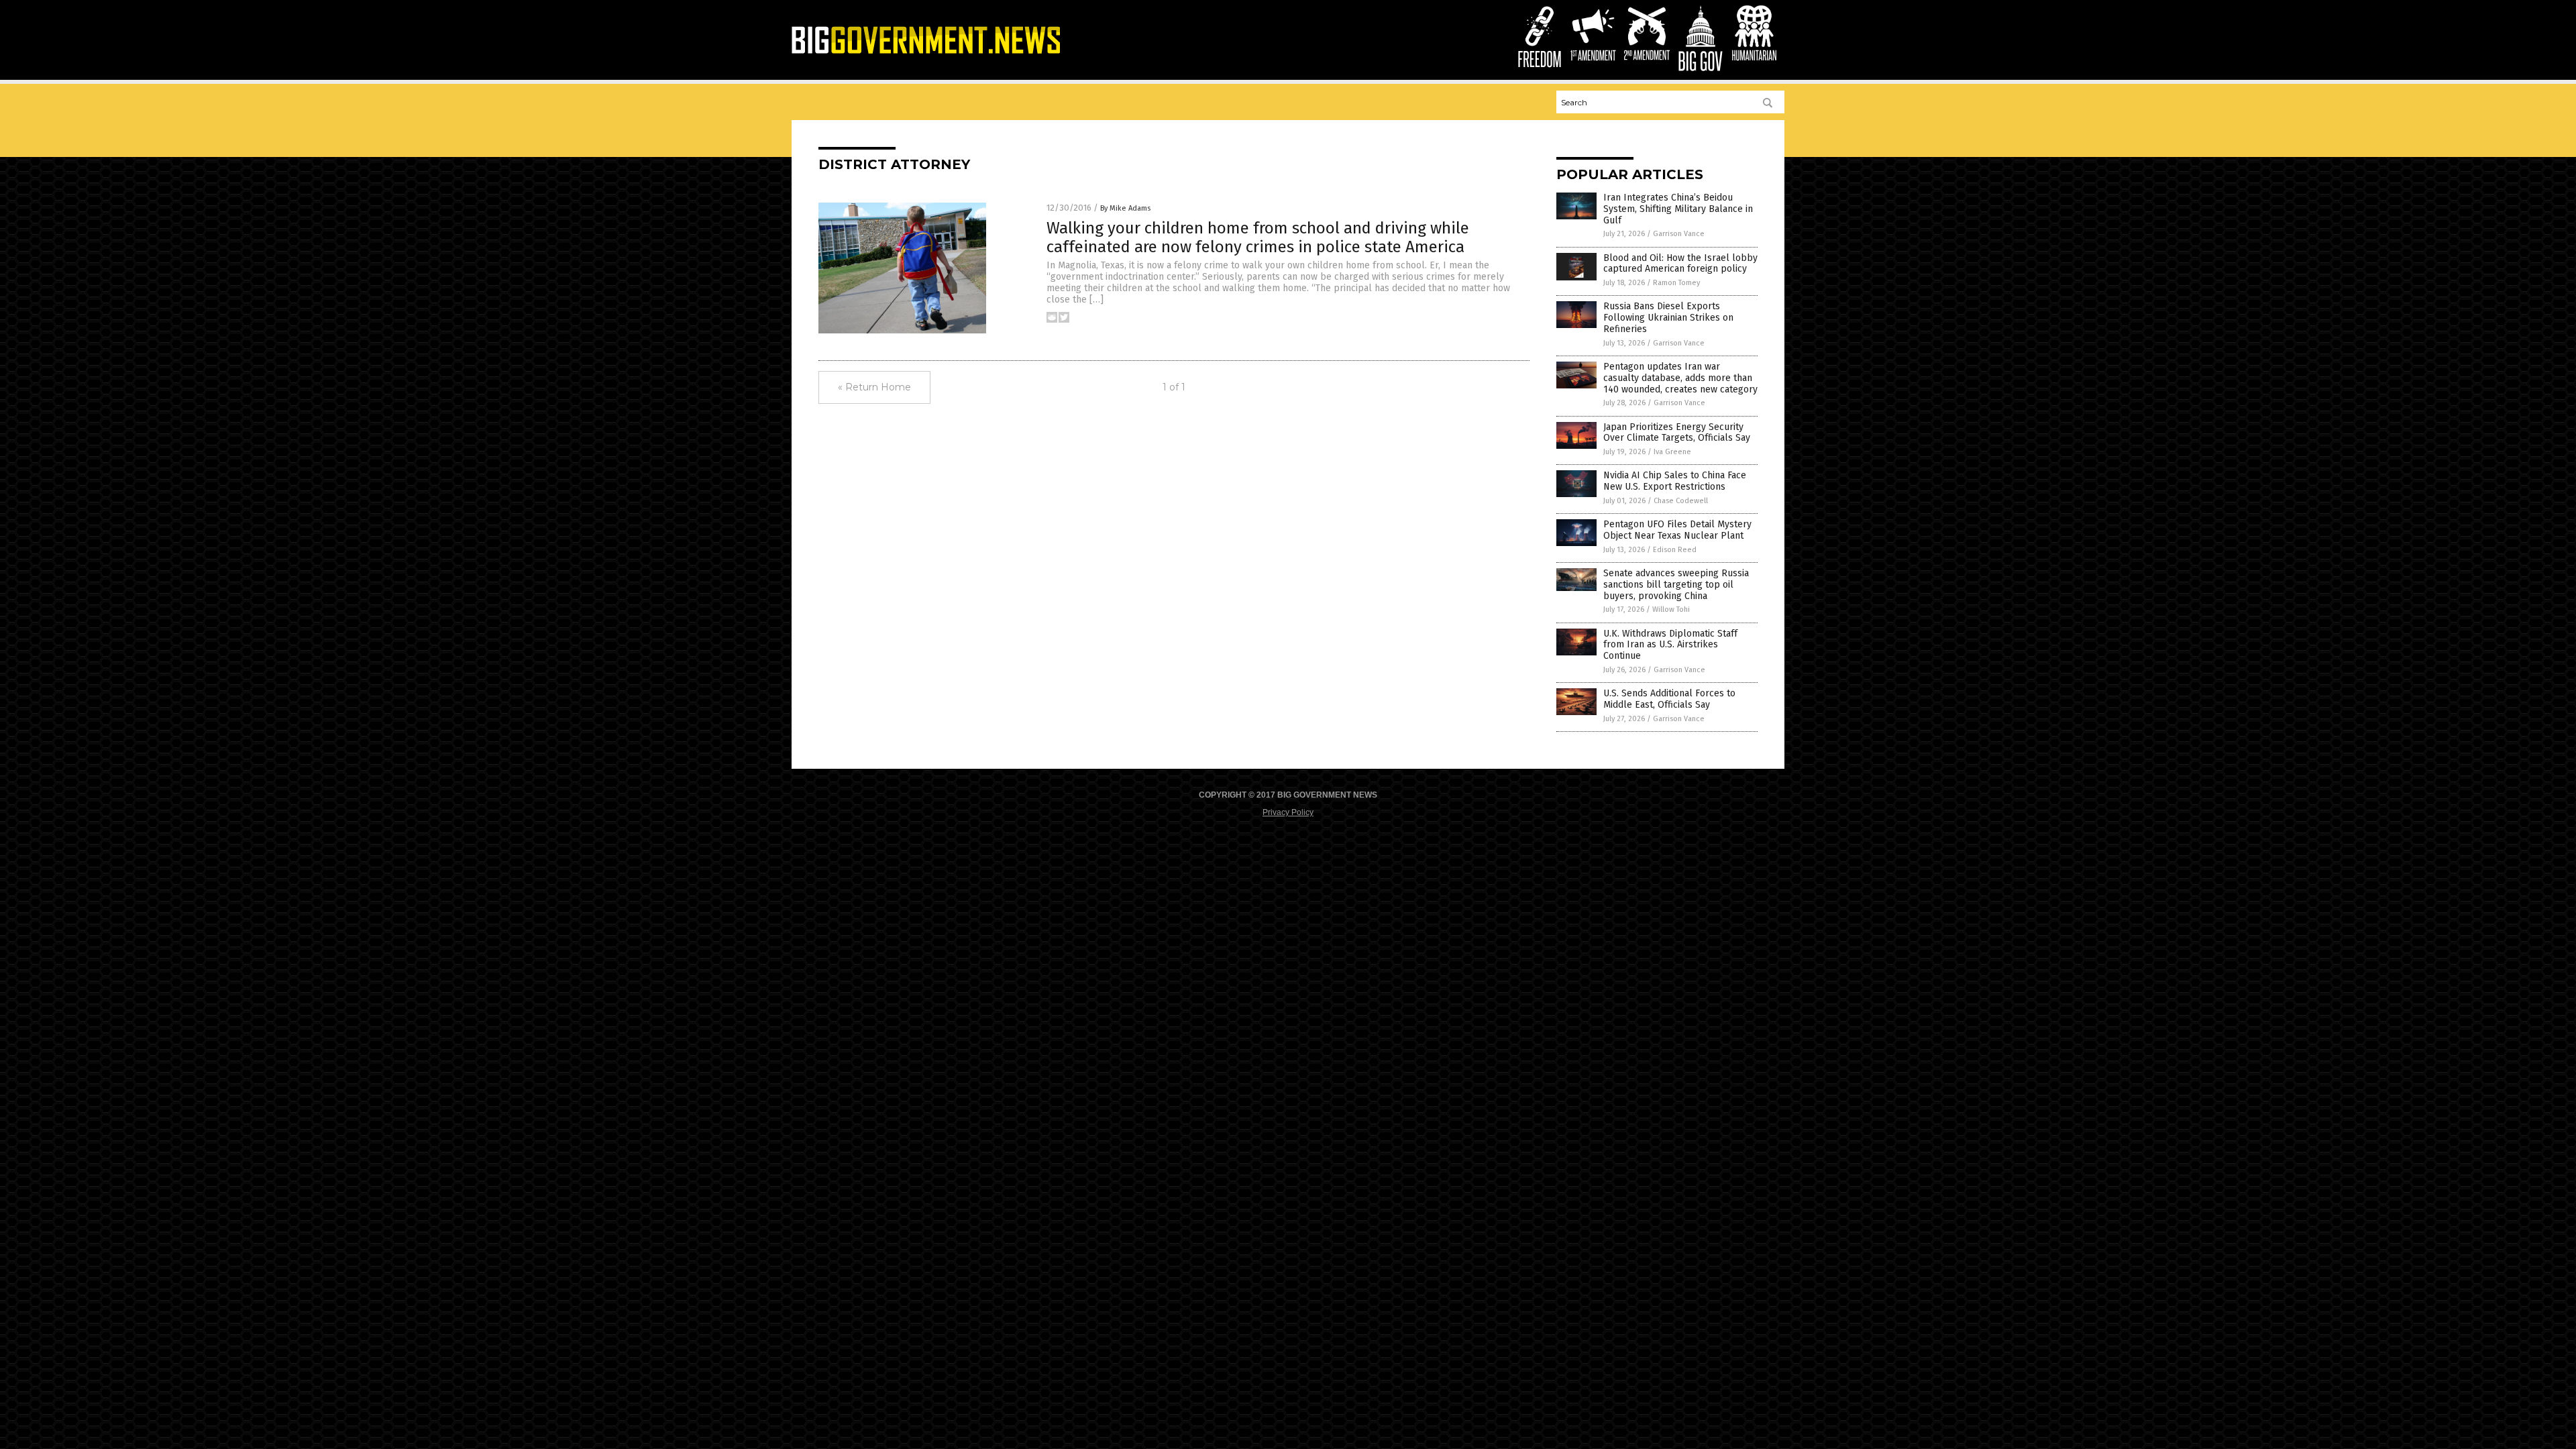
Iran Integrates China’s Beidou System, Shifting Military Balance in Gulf (1678, 209)
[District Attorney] (926, 53)
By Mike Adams (1125, 208)
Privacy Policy (1288, 812)
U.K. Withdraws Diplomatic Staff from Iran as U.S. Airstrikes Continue (1670, 645)
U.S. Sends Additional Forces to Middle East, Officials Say (1669, 699)
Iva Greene (1672, 452)
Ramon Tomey (1676, 283)
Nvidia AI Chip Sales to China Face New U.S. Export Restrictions (1675, 481)
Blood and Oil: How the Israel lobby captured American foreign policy (1680, 264)
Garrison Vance (1679, 234)
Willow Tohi (1671, 609)
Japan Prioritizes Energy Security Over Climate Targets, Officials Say (1677, 433)
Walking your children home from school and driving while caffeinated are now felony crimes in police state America (1258, 238)
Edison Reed (1675, 550)
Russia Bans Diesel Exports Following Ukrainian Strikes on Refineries (1668, 318)
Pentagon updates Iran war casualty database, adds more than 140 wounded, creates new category (1680, 378)
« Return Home (874, 387)
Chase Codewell (1681, 501)
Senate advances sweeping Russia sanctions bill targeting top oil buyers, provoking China (1676, 585)
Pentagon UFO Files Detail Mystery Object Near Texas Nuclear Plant (1677, 530)
